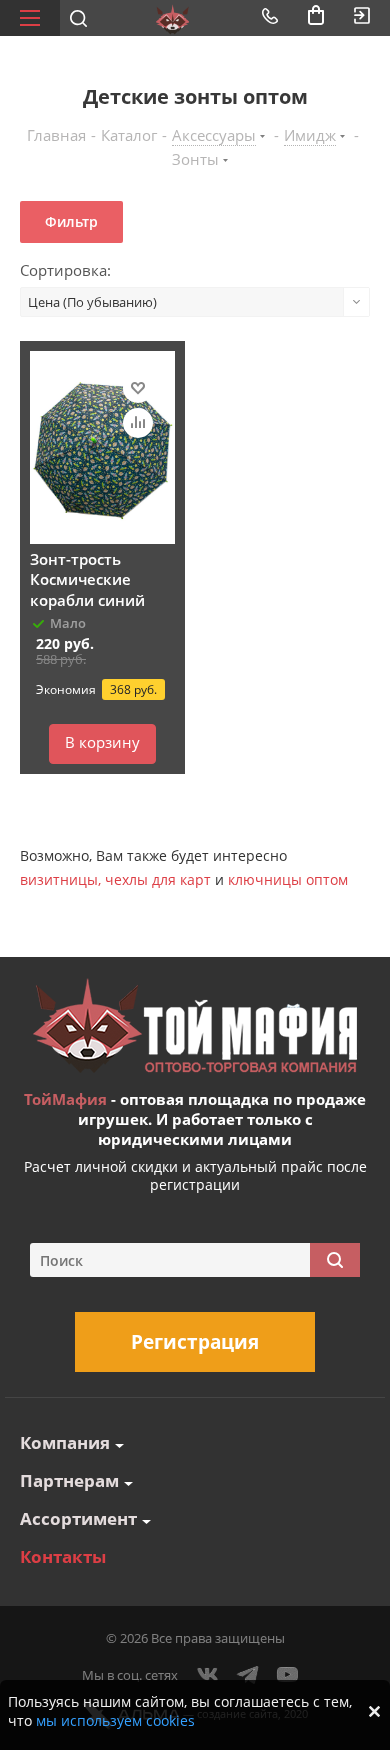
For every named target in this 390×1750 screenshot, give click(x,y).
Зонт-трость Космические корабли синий (87, 579)
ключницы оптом (288, 879)
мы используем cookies (115, 1720)
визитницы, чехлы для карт (115, 879)
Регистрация (195, 1342)
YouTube (288, 1675)
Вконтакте (208, 1675)
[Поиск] (335, 1260)
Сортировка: (65, 270)
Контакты (63, 1556)
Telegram (248, 1675)
